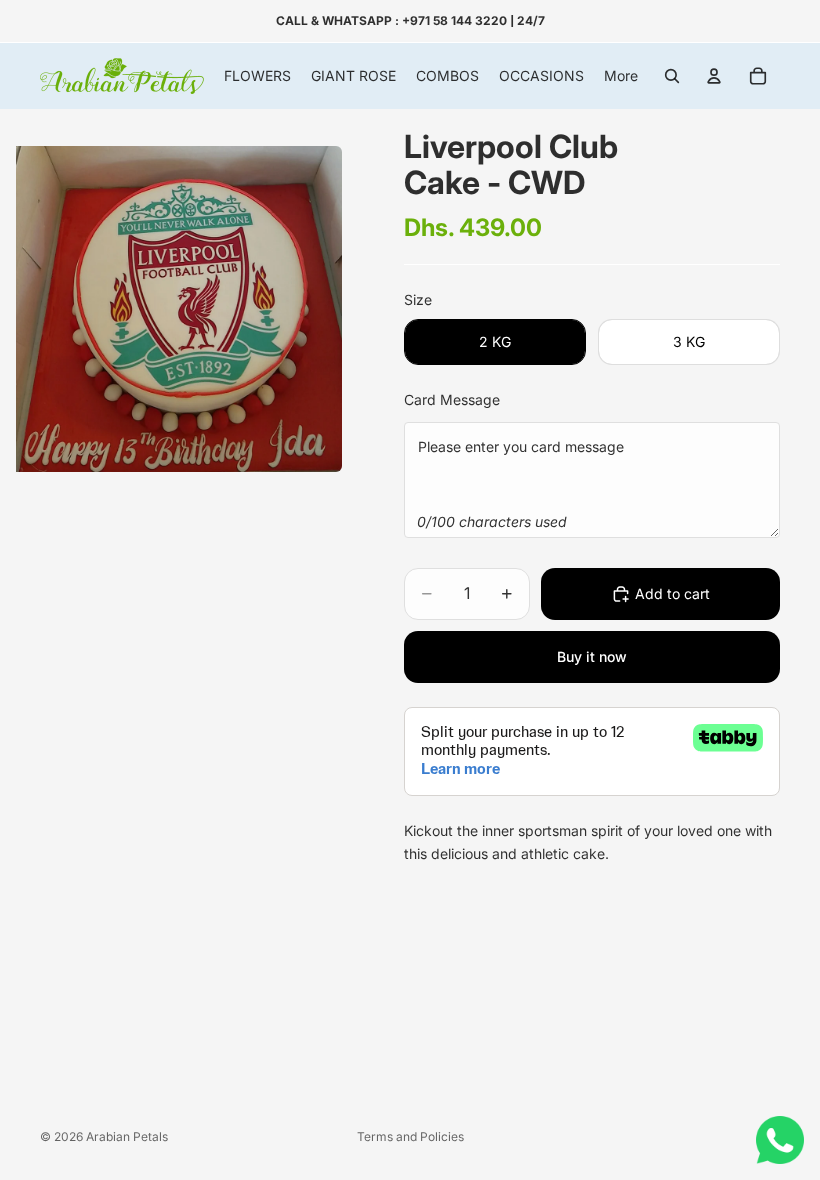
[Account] (714, 76)
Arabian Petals (127, 1136)
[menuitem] (621, 76)
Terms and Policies (410, 1136)
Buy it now (592, 656)
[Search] (672, 76)
